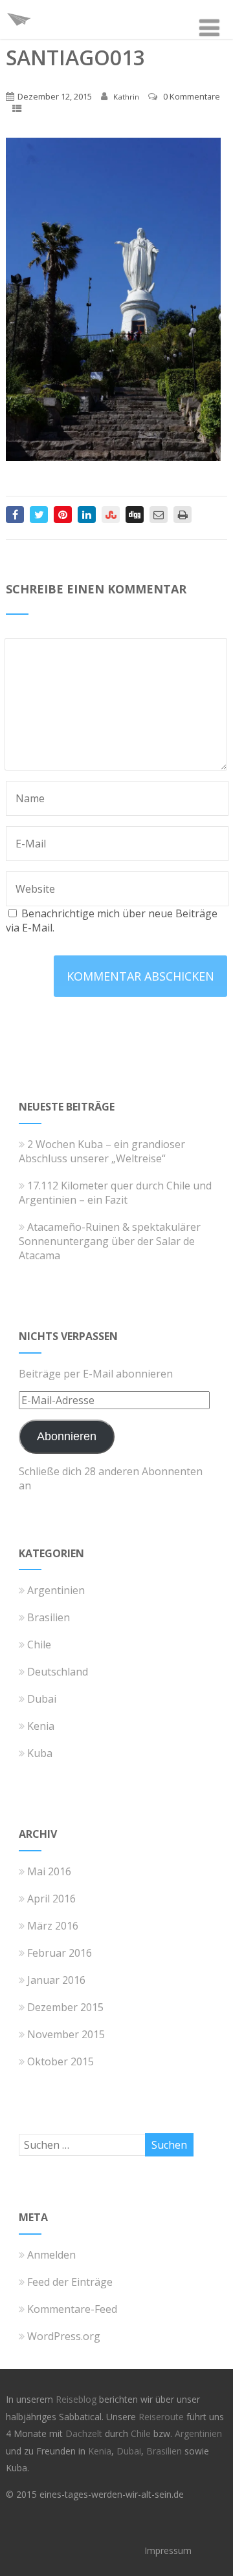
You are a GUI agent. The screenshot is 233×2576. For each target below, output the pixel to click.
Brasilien (49, 1617)
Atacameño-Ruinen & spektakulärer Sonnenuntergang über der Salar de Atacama (110, 1241)
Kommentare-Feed (72, 2309)
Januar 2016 (56, 1980)
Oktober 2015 (61, 2061)
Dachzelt (85, 2433)
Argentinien (56, 1590)
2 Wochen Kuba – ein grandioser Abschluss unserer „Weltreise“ (102, 1151)
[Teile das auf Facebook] (15, 515)
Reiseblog (77, 2399)
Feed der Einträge (70, 2282)
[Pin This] (63, 515)
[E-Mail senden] (159, 515)
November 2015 (66, 2034)
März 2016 (53, 1926)
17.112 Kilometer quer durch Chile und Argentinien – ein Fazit (115, 1193)
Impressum (168, 2550)
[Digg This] (135, 515)
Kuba (40, 1753)
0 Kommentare (192, 96)
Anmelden (51, 2255)
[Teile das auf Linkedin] (87, 515)
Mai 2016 (49, 1871)
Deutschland (58, 1672)
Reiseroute (162, 2417)
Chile (39, 1645)
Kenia (41, 1726)
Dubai (42, 1699)
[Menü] (209, 27)
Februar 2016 (60, 1953)
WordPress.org (64, 2336)
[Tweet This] (39, 515)
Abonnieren (67, 1436)
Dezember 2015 (65, 2007)
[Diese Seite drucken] (183, 515)
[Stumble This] (111, 515)
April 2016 (51, 1899)
